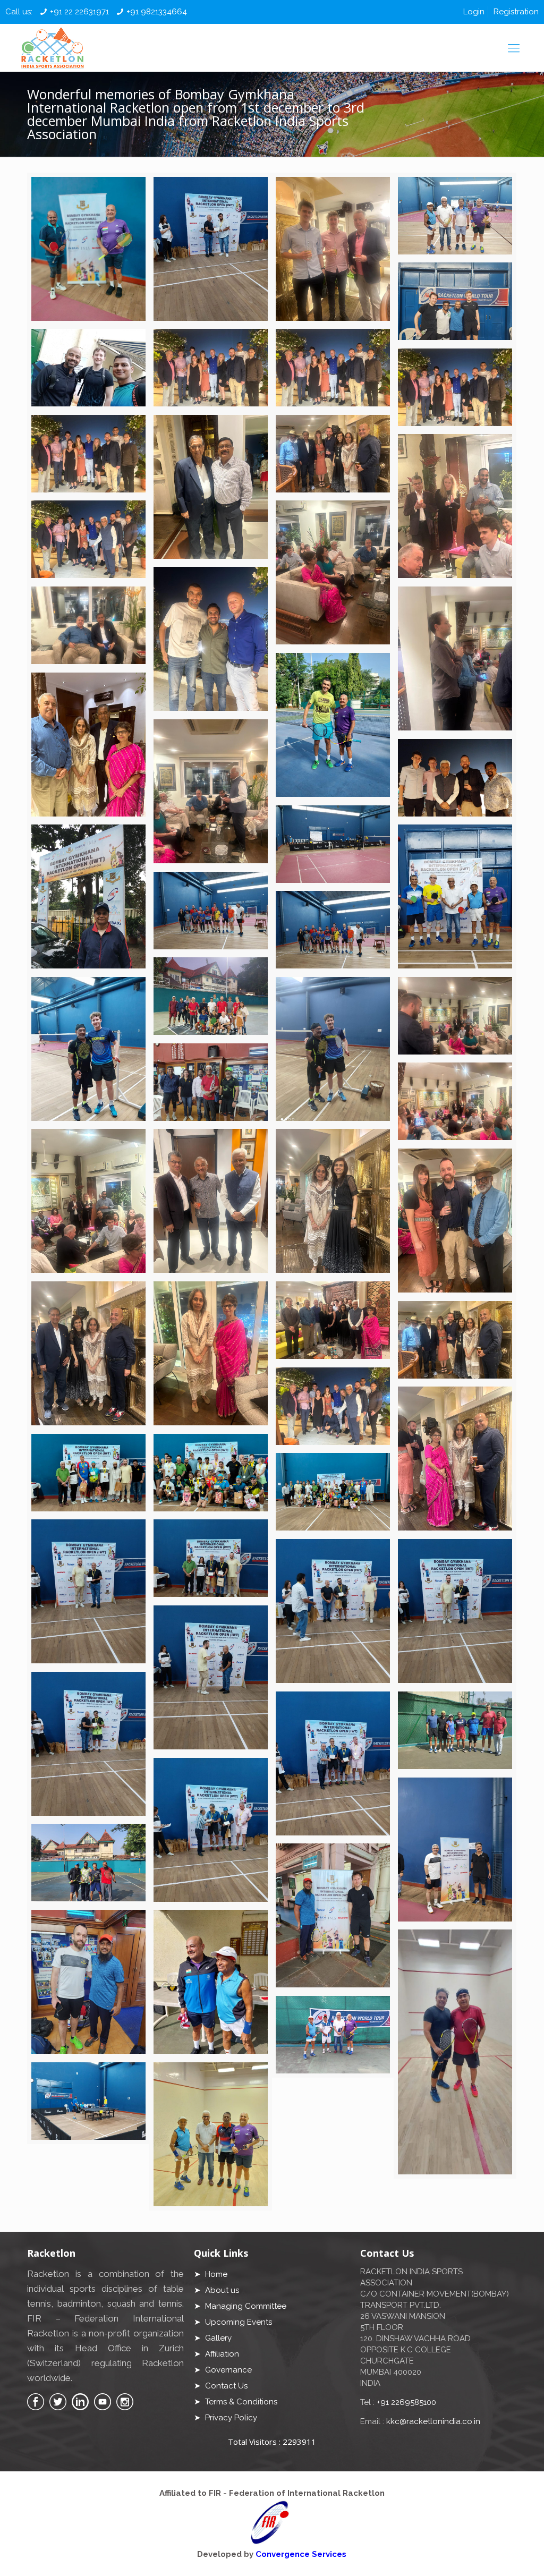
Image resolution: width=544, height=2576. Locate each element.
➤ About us (216, 2290)
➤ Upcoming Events (233, 2322)
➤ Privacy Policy (226, 2418)
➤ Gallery (213, 2338)
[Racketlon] (52, 48)
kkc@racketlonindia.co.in (433, 2421)
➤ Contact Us (221, 2386)
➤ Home (211, 2274)
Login (474, 12)
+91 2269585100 (406, 2402)
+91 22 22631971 (79, 12)
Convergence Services (301, 2554)
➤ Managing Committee (240, 2306)
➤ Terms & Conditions (236, 2402)
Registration (516, 12)
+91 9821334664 (157, 12)
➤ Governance (223, 2370)
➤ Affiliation (216, 2354)
